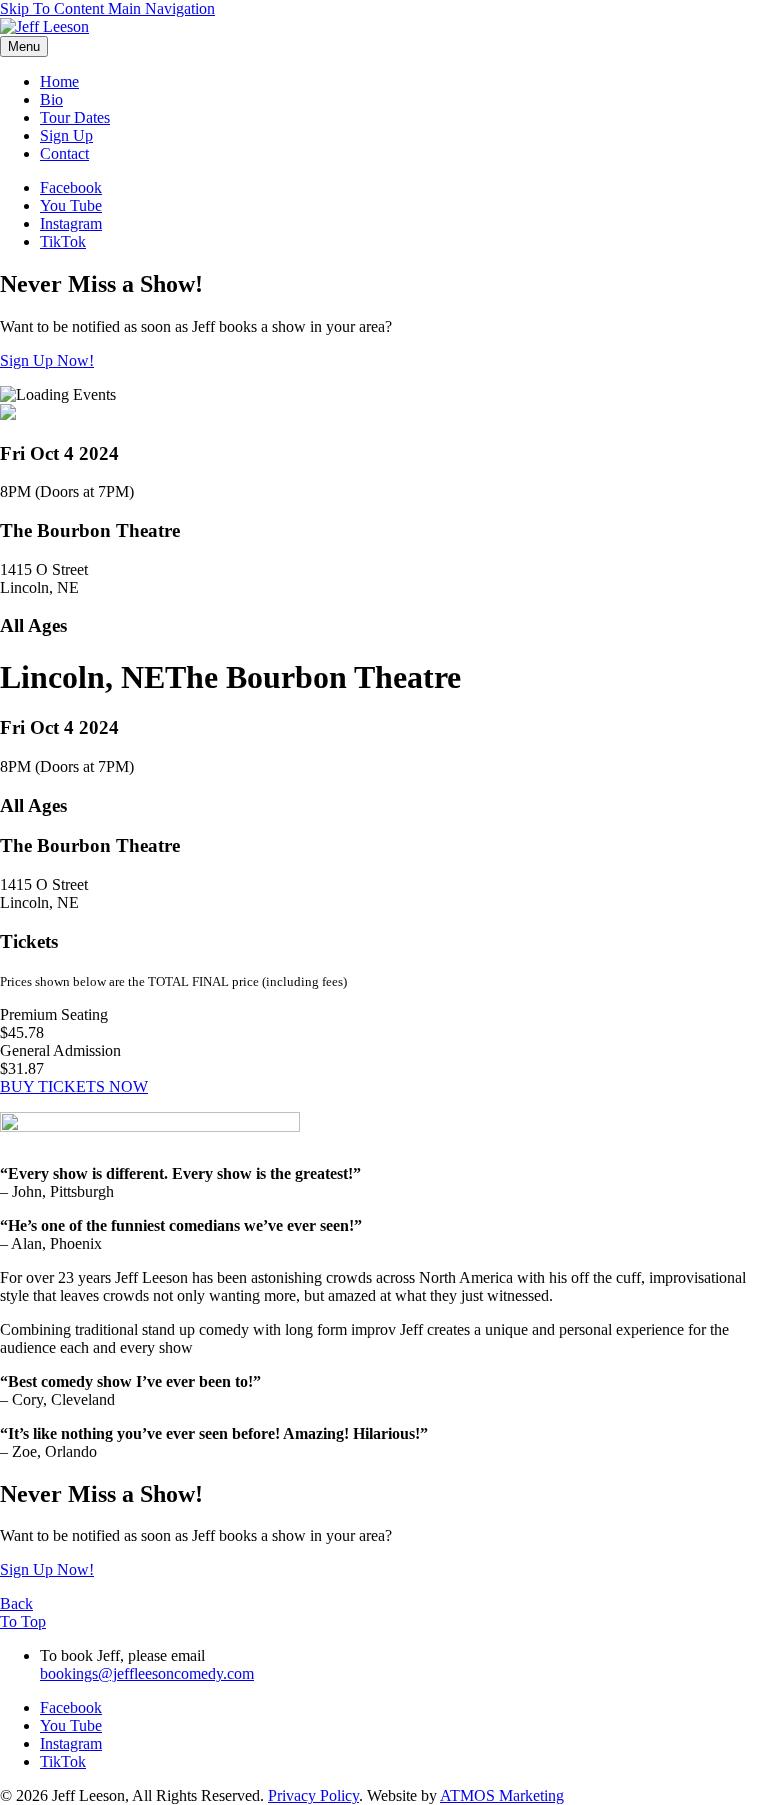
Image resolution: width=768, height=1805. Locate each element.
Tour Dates (75, 117)
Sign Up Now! (47, 360)
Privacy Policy (313, 1795)
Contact (64, 153)
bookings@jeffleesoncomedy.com (147, 1673)
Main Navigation (161, 8)
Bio (51, 99)
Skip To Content (54, 8)
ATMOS (502, 1795)
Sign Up (66, 135)
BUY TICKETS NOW (74, 1086)
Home (59, 81)
